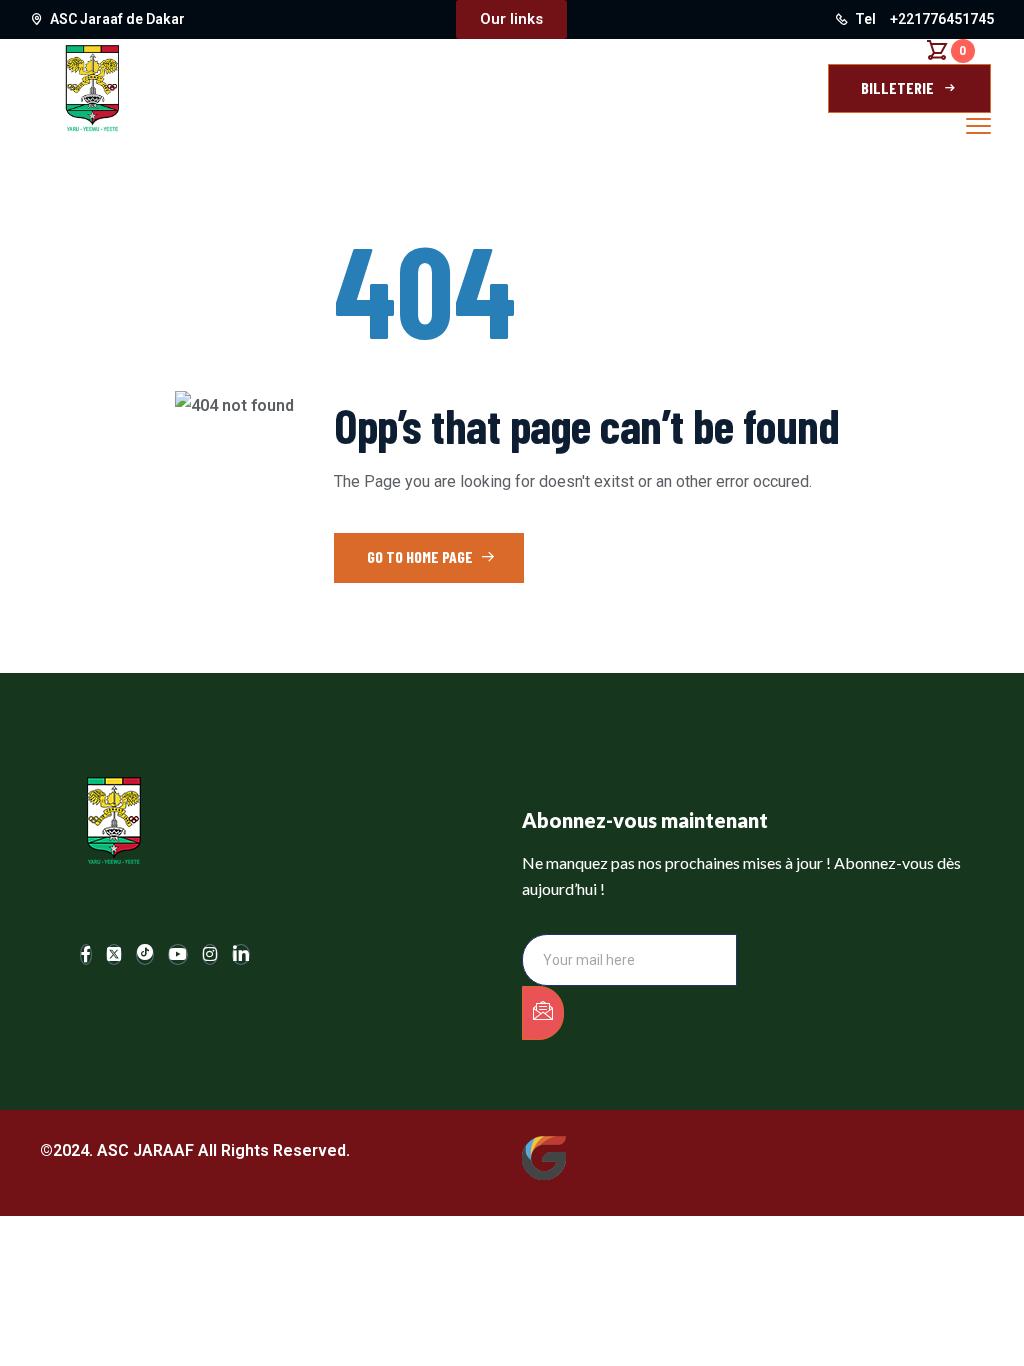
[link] (241, 954)
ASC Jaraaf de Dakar (117, 19)
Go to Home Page (421, 556)
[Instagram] (210, 954)
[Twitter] (114, 954)
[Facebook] (86, 954)
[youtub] (178, 954)
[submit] (543, 1013)
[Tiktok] (145, 954)
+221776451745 (942, 19)
